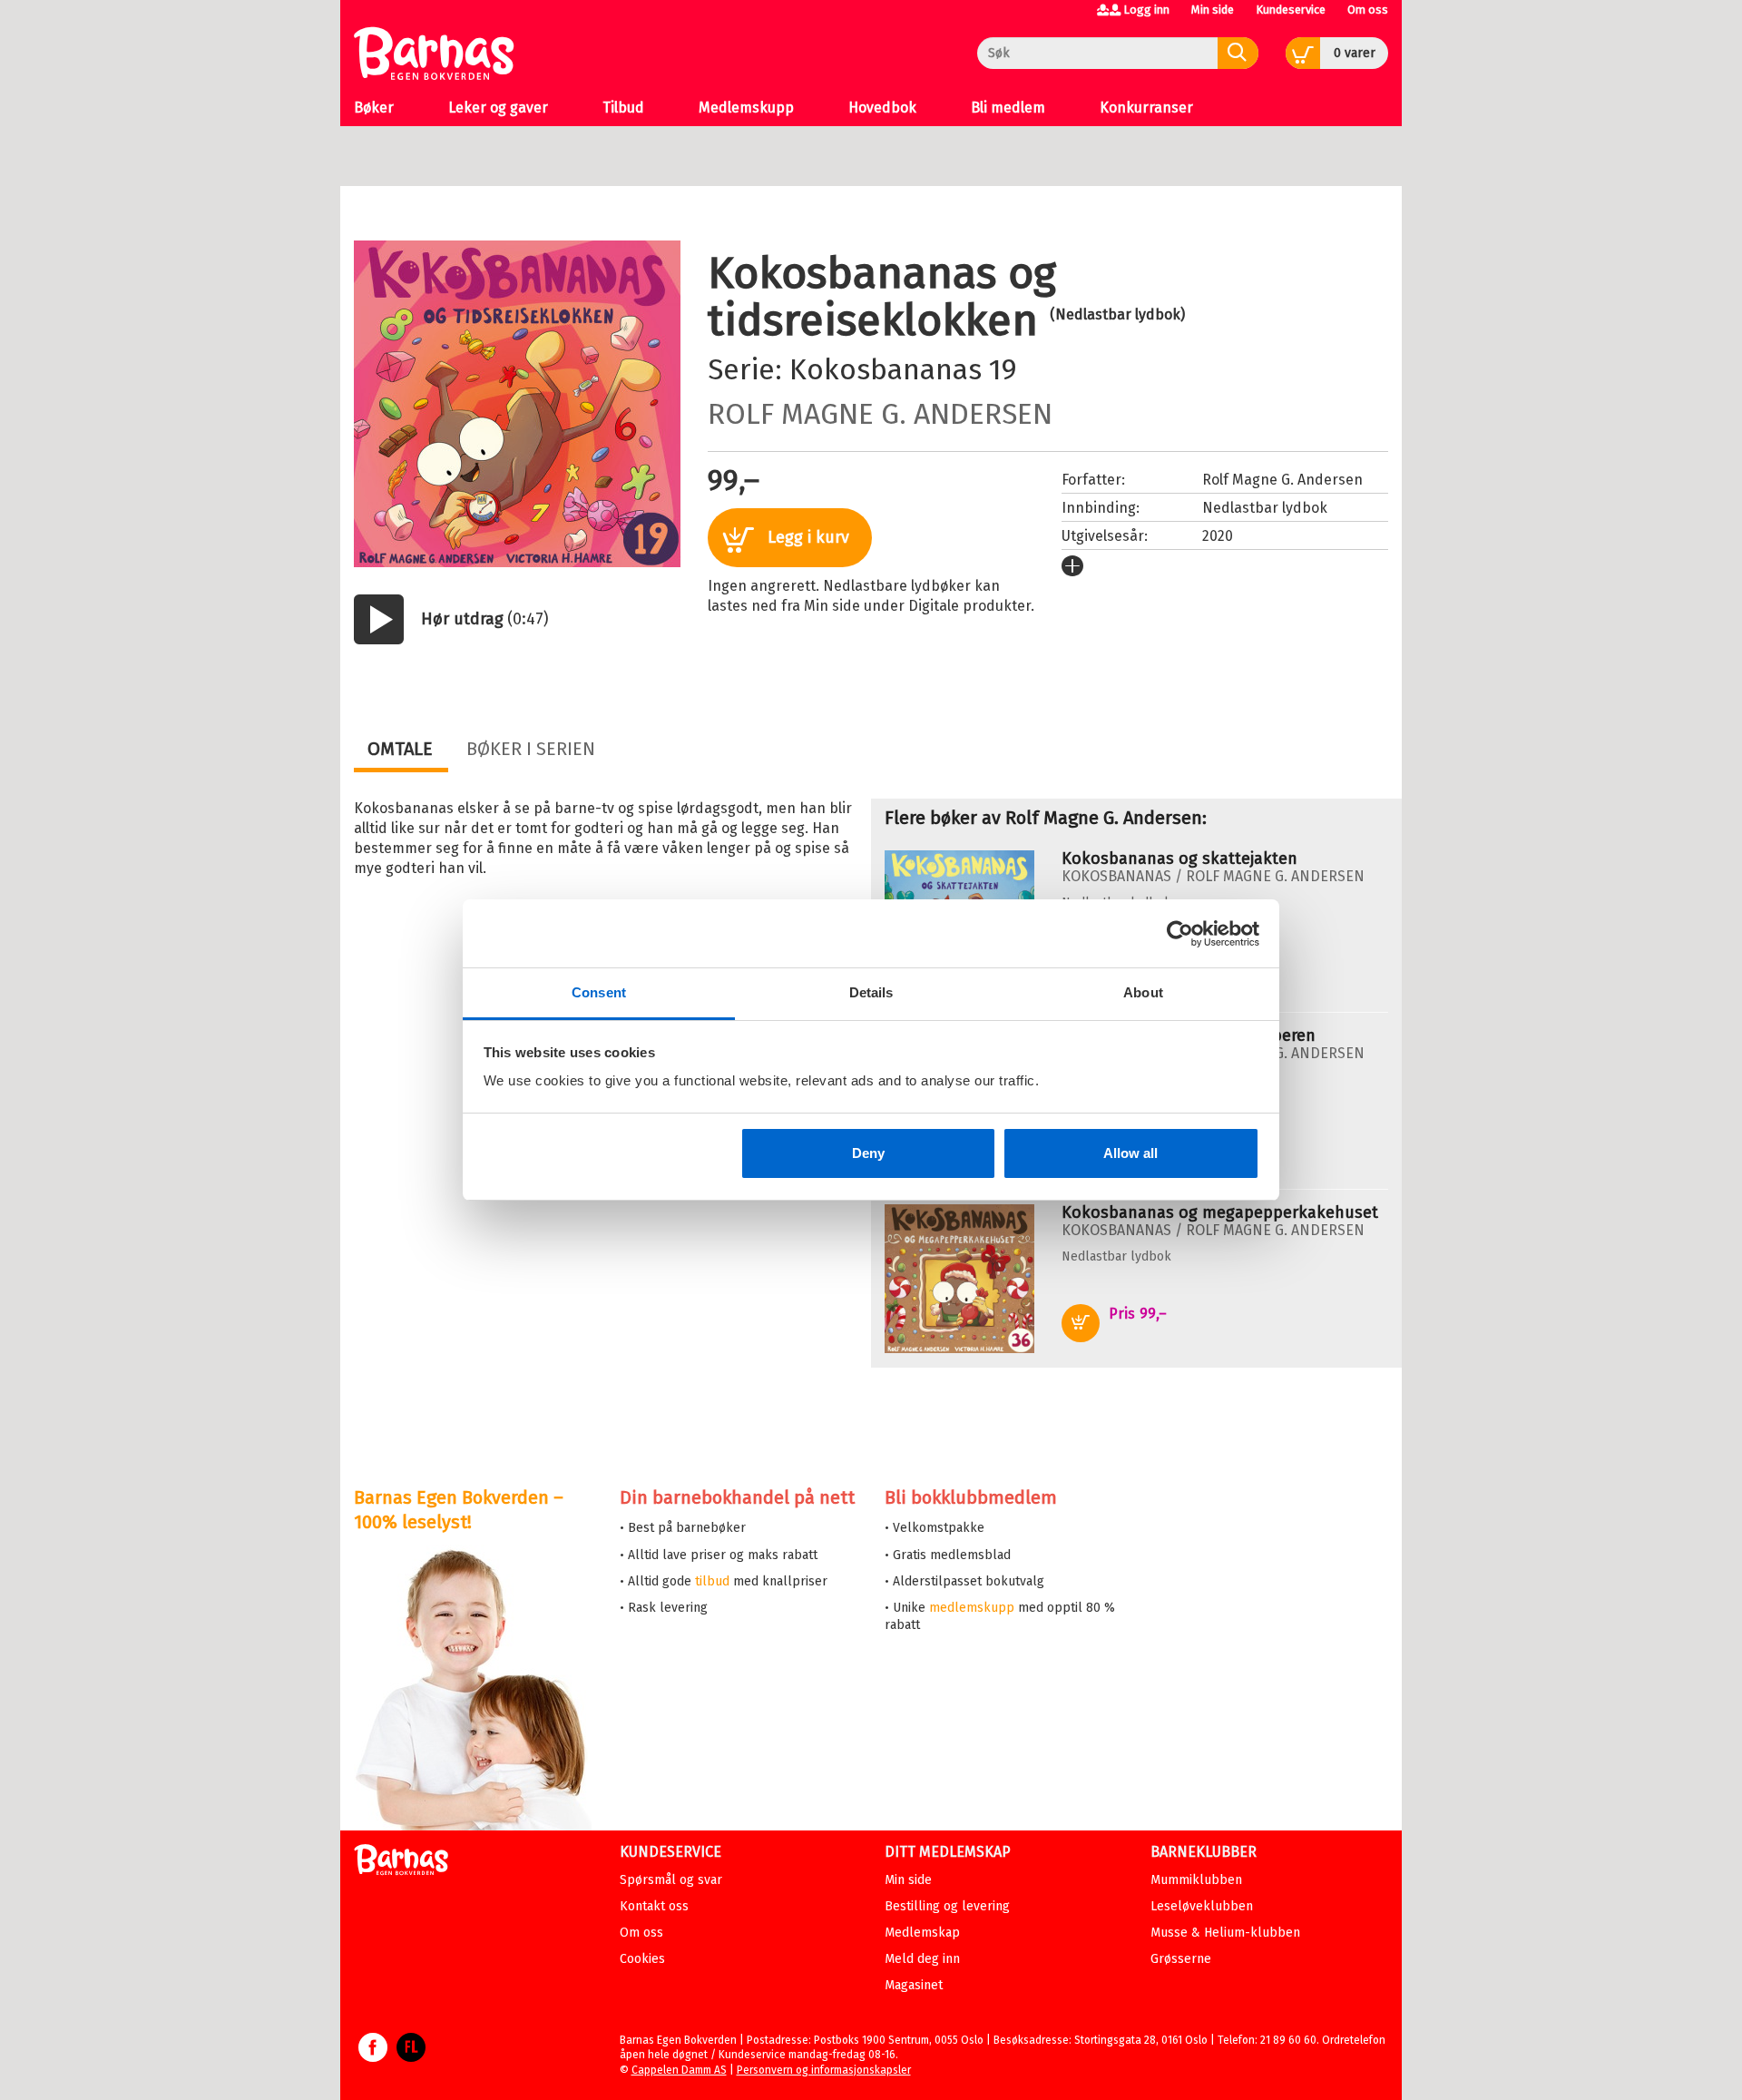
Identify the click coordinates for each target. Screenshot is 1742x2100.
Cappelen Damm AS (679, 2070)
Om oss (1368, 10)
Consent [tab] (599, 992)
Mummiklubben (1196, 1880)
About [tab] (1143, 992)
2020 (1218, 536)
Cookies (642, 1959)
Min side (1213, 10)
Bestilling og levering (947, 1906)
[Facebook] (373, 2056)
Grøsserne (1181, 1959)
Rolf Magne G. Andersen (880, 414)
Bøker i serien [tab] (531, 749)
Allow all (1130, 1153)
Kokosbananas (886, 369)
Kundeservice (1291, 10)
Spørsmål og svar (671, 1880)
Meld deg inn (922, 1959)
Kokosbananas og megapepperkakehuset (1220, 1212)
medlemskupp (972, 1608)
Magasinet (914, 1985)
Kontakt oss (654, 1906)
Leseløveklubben (1202, 1906)
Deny (868, 1153)
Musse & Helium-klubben (1225, 1933)
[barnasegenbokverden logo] (401, 1863)
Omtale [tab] (400, 749)
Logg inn (1146, 10)
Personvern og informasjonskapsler (824, 2070)
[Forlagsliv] (411, 2056)
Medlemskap (922, 1933)
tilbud (712, 1581)
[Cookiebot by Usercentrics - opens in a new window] (1180, 934)
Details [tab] (871, 992)
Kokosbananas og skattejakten (1179, 859)
